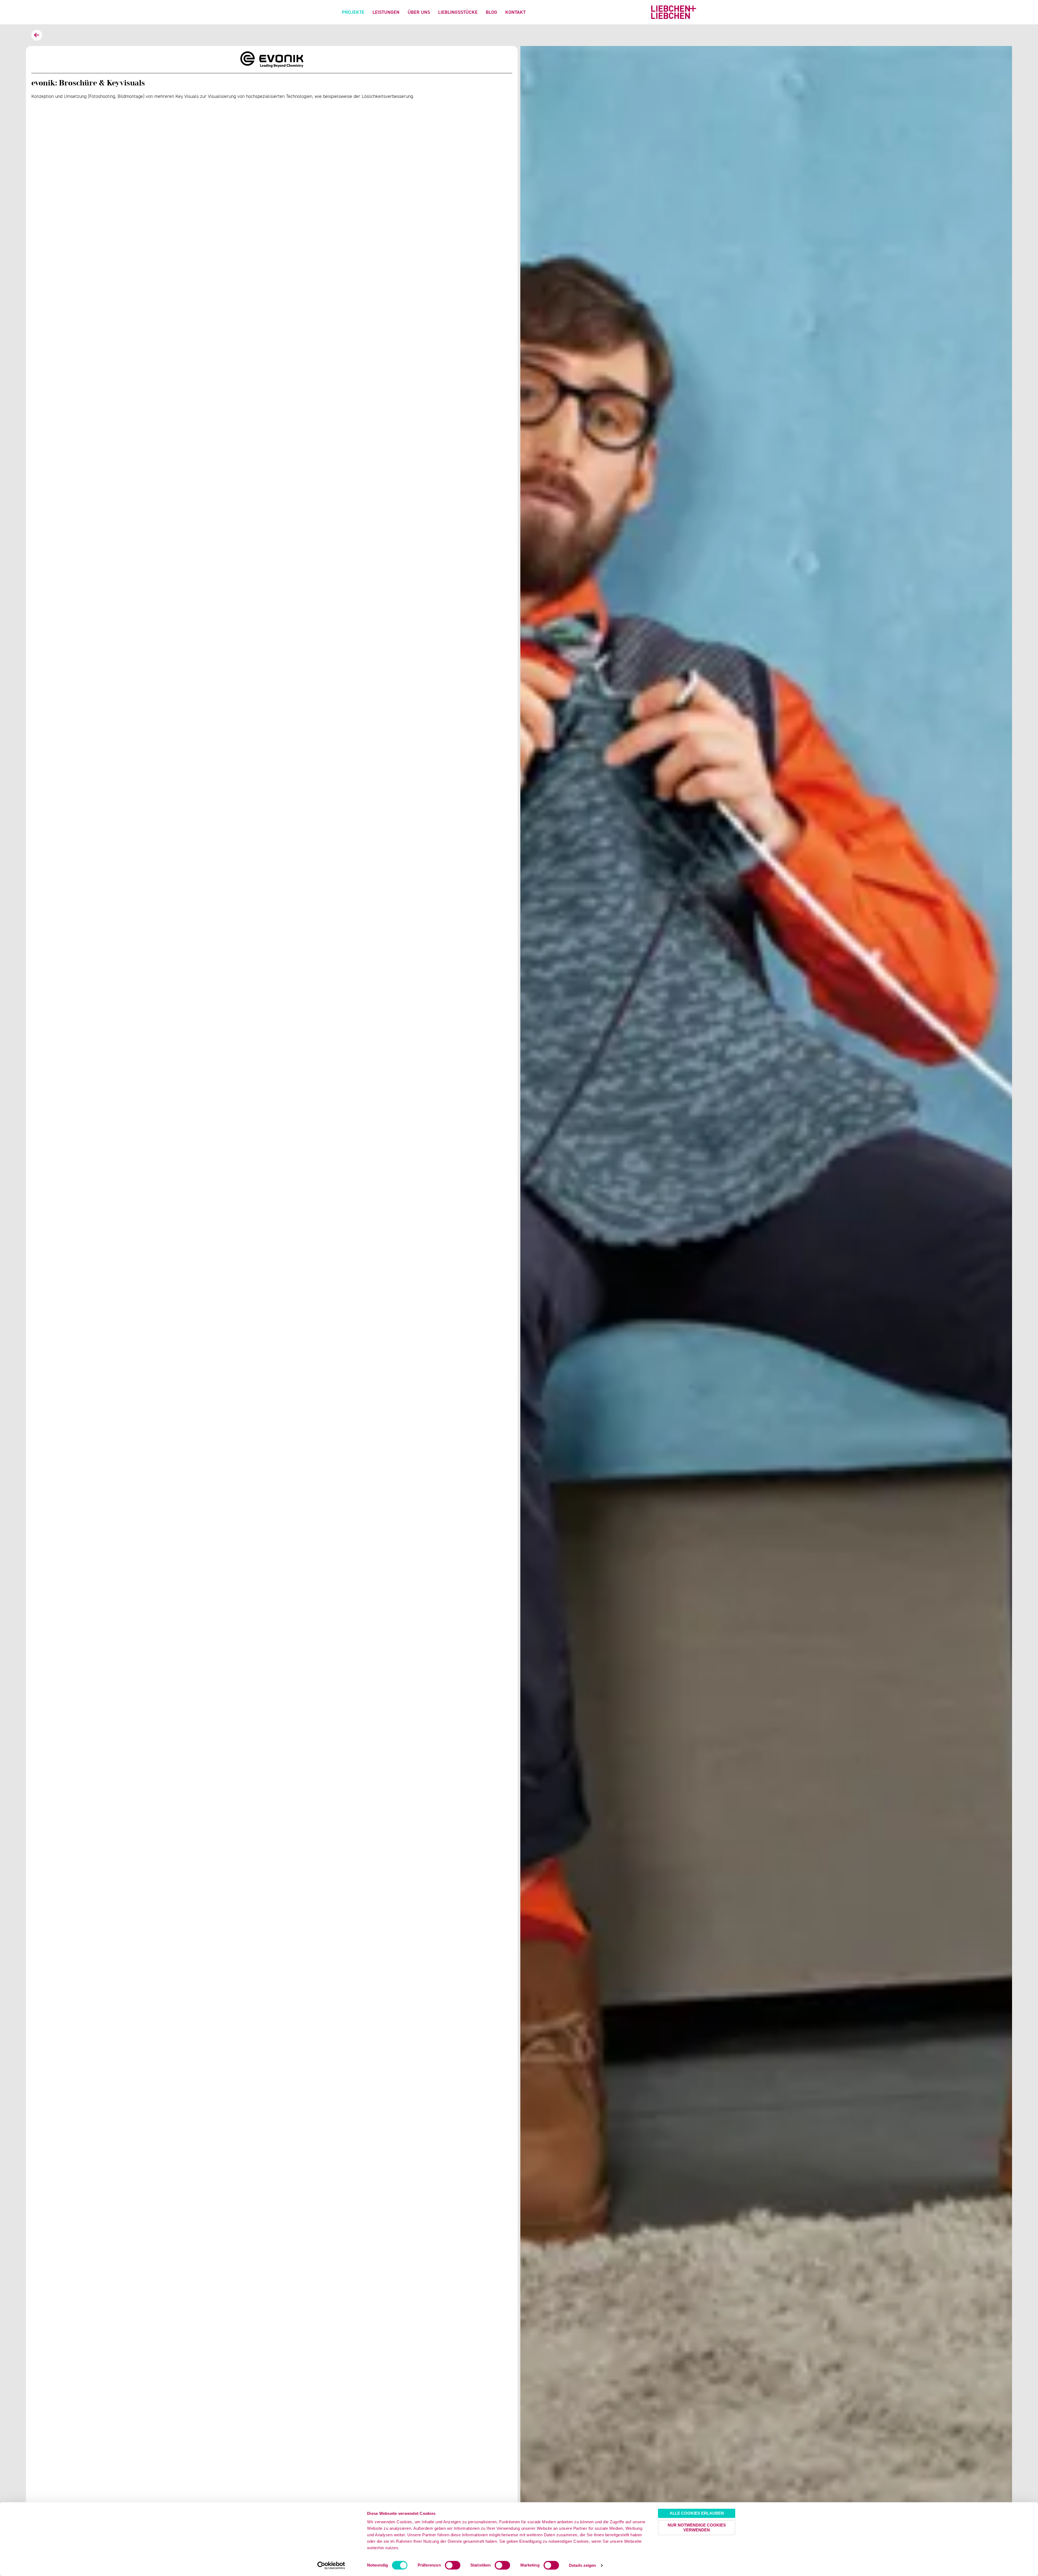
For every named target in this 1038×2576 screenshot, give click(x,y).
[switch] (453, 2565)
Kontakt (515, 12)
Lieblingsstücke (458, 12)
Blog (491, 12)
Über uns (419, 12)
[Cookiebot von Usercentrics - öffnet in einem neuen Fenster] (331, 2565)
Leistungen (386, 12)
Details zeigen (582, 2565)
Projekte (353, 12)
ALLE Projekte (37, 35)
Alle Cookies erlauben (697, 2513)
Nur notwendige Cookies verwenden (697, 2527)
